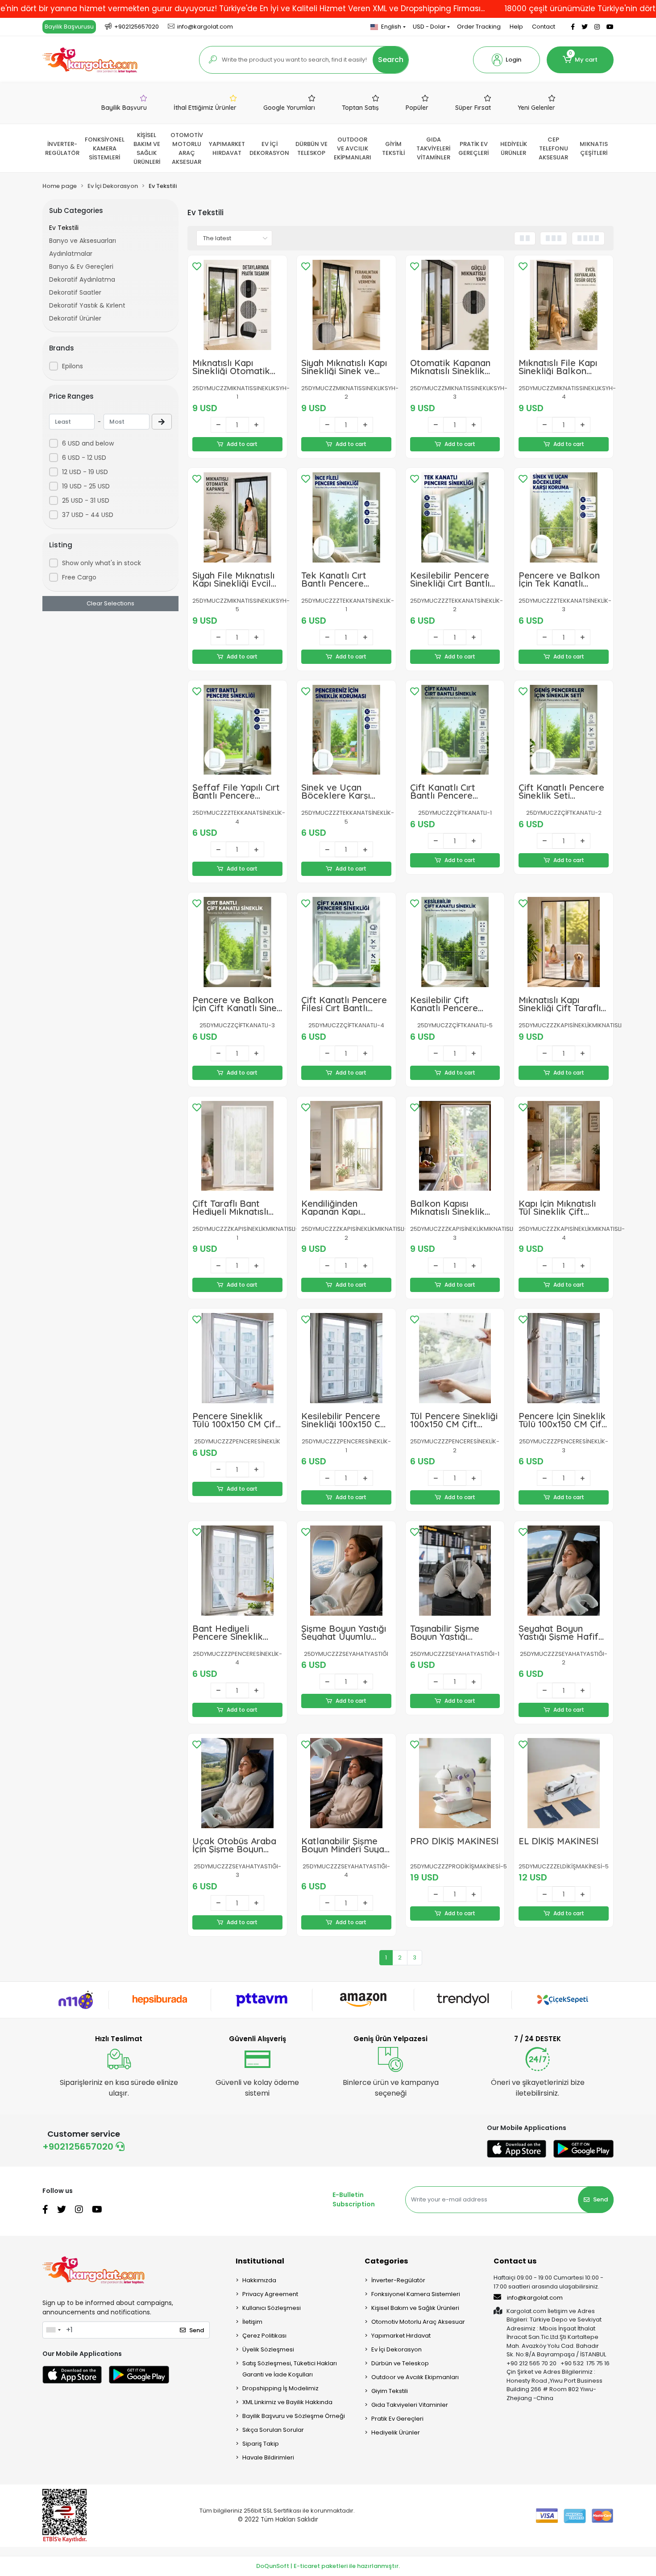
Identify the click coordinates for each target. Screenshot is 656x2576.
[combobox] (53, 2330)
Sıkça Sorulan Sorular (273, 2430)
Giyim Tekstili (390, 2391)
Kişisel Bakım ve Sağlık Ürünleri (415, 2308)
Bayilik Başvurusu (69, 27)
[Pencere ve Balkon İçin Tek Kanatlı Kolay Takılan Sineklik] (564, 517)
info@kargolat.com (535, 2298)
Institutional (260, 2261)
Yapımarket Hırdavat (401, 2336)
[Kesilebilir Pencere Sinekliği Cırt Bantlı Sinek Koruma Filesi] (455, 517)
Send (600, 2199)
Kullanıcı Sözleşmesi (272, 2308)
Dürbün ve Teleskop (400, 2363)
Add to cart (242, 444)
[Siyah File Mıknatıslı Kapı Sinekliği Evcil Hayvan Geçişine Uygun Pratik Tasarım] (237, 517)
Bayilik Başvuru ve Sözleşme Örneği (294, 2416)
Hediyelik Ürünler (396, 2432)
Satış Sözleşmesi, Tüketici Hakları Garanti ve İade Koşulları (290, 2369)
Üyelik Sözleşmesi (268, 2349)
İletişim (252, 2322)
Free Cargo (79, 577)
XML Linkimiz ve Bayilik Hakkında (287, 2402)
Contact (544, 27)
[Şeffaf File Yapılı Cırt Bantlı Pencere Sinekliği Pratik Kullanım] (237, 730)
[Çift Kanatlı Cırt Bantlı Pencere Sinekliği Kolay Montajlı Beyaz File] (455, 730)
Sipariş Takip (261, 2444)
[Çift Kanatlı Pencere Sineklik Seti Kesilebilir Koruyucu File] (564, 730)
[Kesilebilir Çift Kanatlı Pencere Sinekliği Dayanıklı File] (455, 942)
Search (391, 60)
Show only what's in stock (102, 563)
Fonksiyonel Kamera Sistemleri (416, 2294)
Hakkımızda (259, 2280)
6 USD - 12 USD (84, 458)
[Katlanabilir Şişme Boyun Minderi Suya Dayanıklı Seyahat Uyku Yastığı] (346, 1783)
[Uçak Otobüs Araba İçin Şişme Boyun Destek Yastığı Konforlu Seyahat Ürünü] (237, 1783)
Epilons (73, 366)
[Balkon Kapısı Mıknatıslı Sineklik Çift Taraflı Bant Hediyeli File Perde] (455, 1146)
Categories (386, 2261)
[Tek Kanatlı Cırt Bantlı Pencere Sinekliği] (346, 517)
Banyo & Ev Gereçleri (81, 267)
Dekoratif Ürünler (75, 318)
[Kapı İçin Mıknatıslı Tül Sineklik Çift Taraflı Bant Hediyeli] (564, 1146)
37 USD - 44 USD (88, 515)
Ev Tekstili (64, 228)
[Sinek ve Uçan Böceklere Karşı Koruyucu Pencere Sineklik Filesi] (346, 730)
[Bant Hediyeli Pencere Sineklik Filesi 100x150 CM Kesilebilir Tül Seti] (237, 1571)
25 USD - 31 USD (86, 500)
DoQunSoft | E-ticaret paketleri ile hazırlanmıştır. (328, 2566)
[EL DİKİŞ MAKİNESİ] (564, 1783)
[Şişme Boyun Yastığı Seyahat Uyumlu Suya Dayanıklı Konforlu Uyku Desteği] (346, 1571)
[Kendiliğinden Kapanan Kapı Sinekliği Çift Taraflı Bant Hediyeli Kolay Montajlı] (346, 1146)
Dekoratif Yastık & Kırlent (87, 305)
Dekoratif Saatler (75, 292)
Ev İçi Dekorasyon (397, 2349)
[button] (507, 60)
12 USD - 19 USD (85, 472)
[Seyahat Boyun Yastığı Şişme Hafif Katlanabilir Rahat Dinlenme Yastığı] (564, 1571)
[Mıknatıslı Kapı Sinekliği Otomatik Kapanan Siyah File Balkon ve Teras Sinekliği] (237, 305)
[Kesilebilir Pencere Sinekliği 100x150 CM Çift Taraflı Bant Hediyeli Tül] (346, 1358)
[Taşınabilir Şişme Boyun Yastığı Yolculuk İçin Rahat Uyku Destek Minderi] (455, 1571)
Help (516, 27)
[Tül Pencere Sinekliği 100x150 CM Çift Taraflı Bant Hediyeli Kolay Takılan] (455, 1358)
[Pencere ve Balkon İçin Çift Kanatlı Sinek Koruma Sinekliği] (237, 942)
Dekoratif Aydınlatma (82, 279)
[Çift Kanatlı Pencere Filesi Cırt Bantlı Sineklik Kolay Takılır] (346, 942)
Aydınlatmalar (71, 254)
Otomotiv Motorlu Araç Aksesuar (418, 2322)
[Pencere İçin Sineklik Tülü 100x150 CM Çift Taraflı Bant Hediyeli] (564, 1358)
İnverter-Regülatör (398, 2280)
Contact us (515, 2261)
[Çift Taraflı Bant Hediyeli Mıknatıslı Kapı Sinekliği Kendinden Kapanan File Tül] (237, 1146)
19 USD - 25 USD (86, 486)
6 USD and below (88, 443)
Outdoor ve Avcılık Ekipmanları (415, 2377)
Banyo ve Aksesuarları (83, 241)
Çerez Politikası (264, 2336)
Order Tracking (479, 27)
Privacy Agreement (270, 2294)
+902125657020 (79, 2147)
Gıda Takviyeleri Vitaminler (410, 2405)
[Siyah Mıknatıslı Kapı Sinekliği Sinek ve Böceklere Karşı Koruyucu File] (346, 305)
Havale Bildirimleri (268, 2457)
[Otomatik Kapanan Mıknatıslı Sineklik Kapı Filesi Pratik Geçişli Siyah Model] (455, 305)
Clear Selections (110, 603)
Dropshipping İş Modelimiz (280, 2388)
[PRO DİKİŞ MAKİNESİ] (455, 1783)
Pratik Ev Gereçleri (397, 2419)
